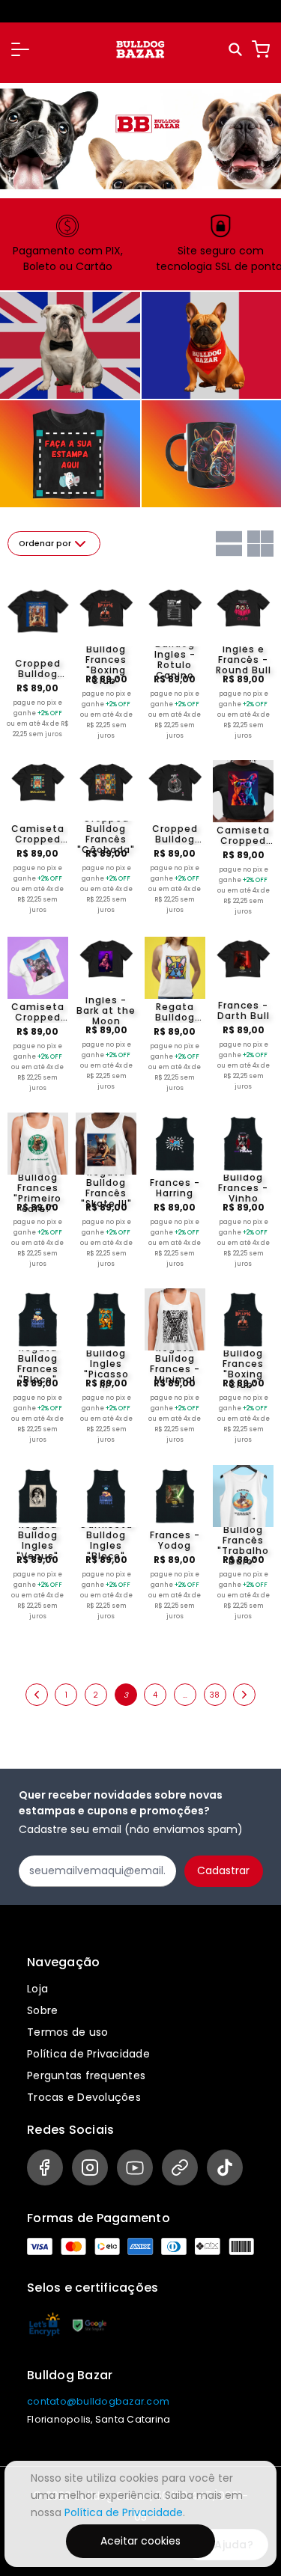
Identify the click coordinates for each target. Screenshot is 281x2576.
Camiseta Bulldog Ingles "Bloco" (106, 1541)
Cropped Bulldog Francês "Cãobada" (106, 834)
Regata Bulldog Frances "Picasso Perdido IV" (175, 1012)
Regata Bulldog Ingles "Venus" (37, 1541)
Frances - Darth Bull (244, 1011)
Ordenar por (45, 544)
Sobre (42, 2010)
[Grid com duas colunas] (260, 544)
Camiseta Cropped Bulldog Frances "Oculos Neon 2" (243, 836)
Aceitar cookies (140, 2541)
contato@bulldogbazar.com (98, 2401)
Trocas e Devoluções (84, 2097)
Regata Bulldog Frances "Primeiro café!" (37, 1188)
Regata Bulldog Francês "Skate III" (106, 1188)
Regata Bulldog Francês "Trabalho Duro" (243, 1541)
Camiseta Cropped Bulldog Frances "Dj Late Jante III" (38, 1012)
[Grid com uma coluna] (229, 544)
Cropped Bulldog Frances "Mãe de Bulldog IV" (175, 834)
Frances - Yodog (175, 1541)
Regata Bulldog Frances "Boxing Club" (243, 1364)
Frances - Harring (175, 1188)
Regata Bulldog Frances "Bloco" (38, 1364)
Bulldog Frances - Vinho (243, 1188)
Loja (37, 1989)
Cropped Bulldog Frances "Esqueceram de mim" (38, 669)
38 (215, 1695)
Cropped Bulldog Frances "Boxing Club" (106, 660)
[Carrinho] (261, 49)
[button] (20, 49)
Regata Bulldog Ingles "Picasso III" (106, 1364)
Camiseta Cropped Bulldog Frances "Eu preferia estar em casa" (38, 834)
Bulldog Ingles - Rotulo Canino (175, 660)
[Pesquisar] (236, 50)
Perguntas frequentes (86, 2075)
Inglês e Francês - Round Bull (244, 660)
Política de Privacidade (88, 2054)
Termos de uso (67, 2032)
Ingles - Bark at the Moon (106, 1011)
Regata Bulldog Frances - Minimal (175, 1364)
